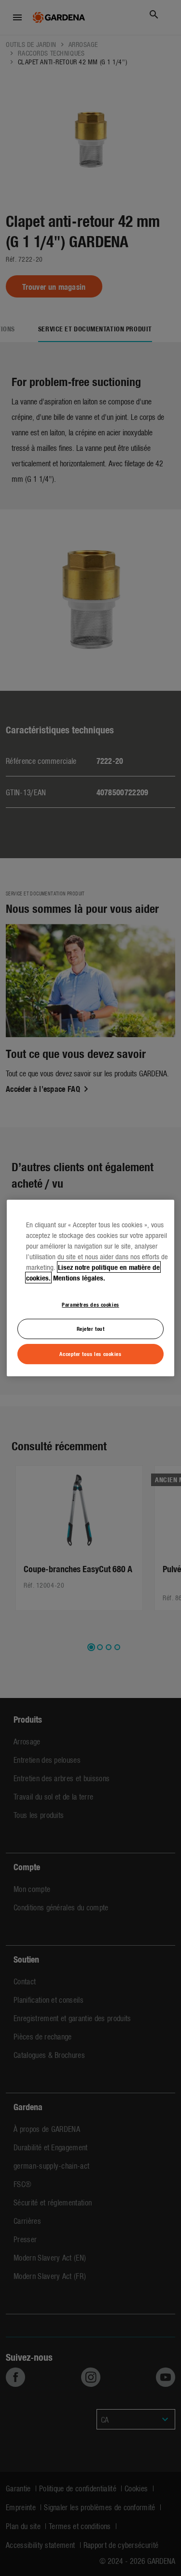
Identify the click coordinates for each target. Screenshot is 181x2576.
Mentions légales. (79, 1278)
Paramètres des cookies (90, 1304)
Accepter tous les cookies (90, 1354)
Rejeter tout (91, 1329)
